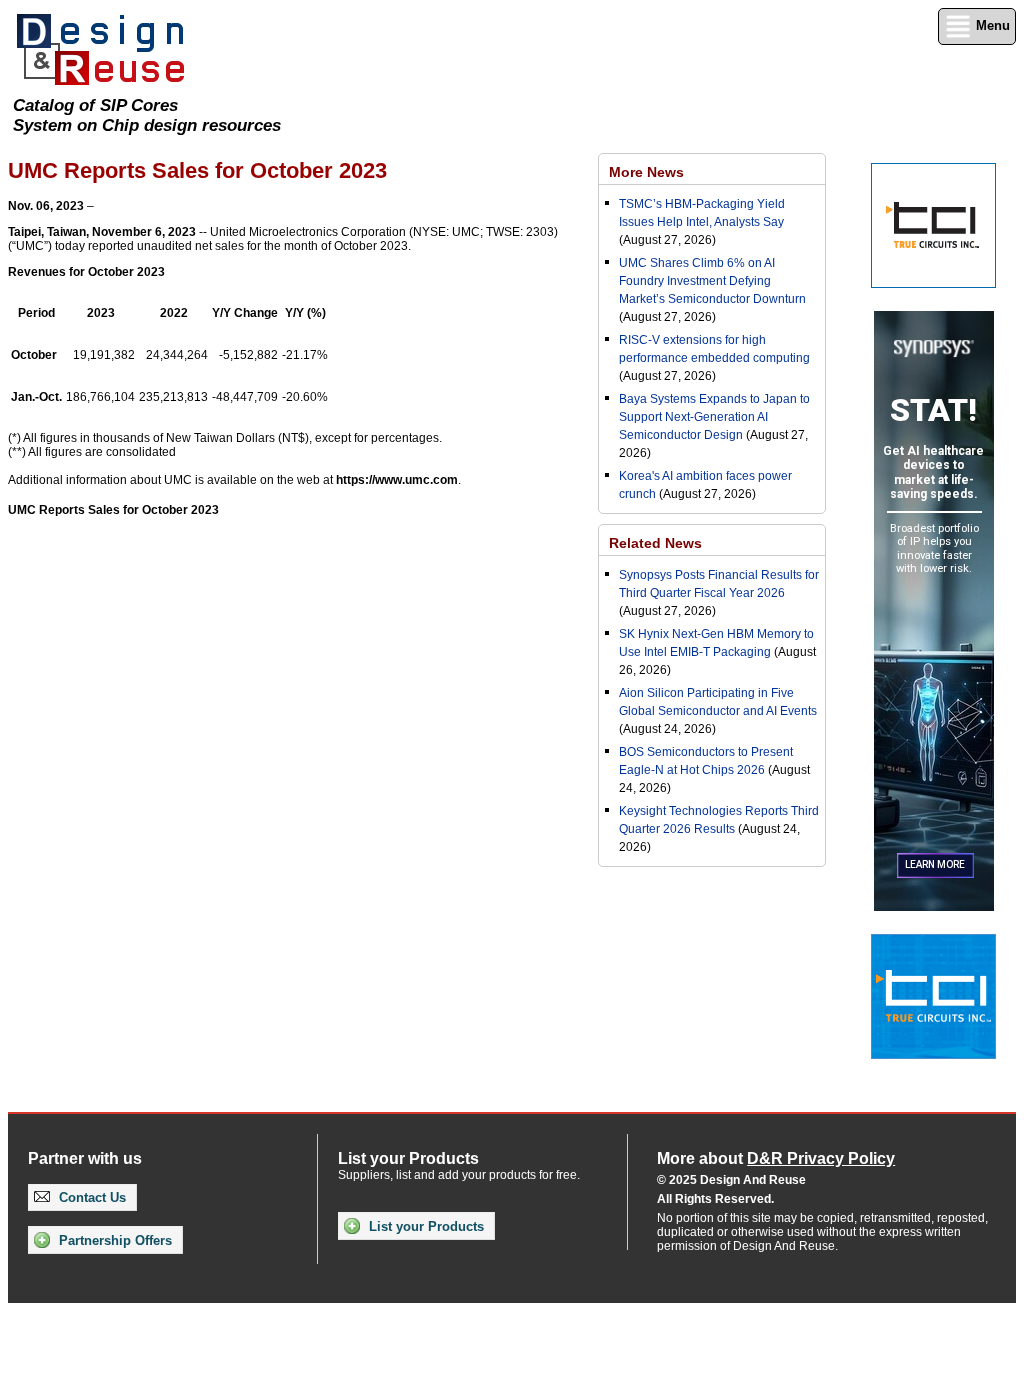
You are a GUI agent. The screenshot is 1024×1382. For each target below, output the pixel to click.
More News (646, 172)
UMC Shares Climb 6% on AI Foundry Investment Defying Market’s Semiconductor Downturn (712, 281)
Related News (655, 543)
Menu (991, 25)
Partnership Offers (113, 1240)
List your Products (424, 1226)
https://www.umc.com (397, 480)
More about (776, 1158)
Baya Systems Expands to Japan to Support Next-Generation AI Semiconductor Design (714, 417)
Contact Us (90, 1197)
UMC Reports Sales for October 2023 (113, 510)
